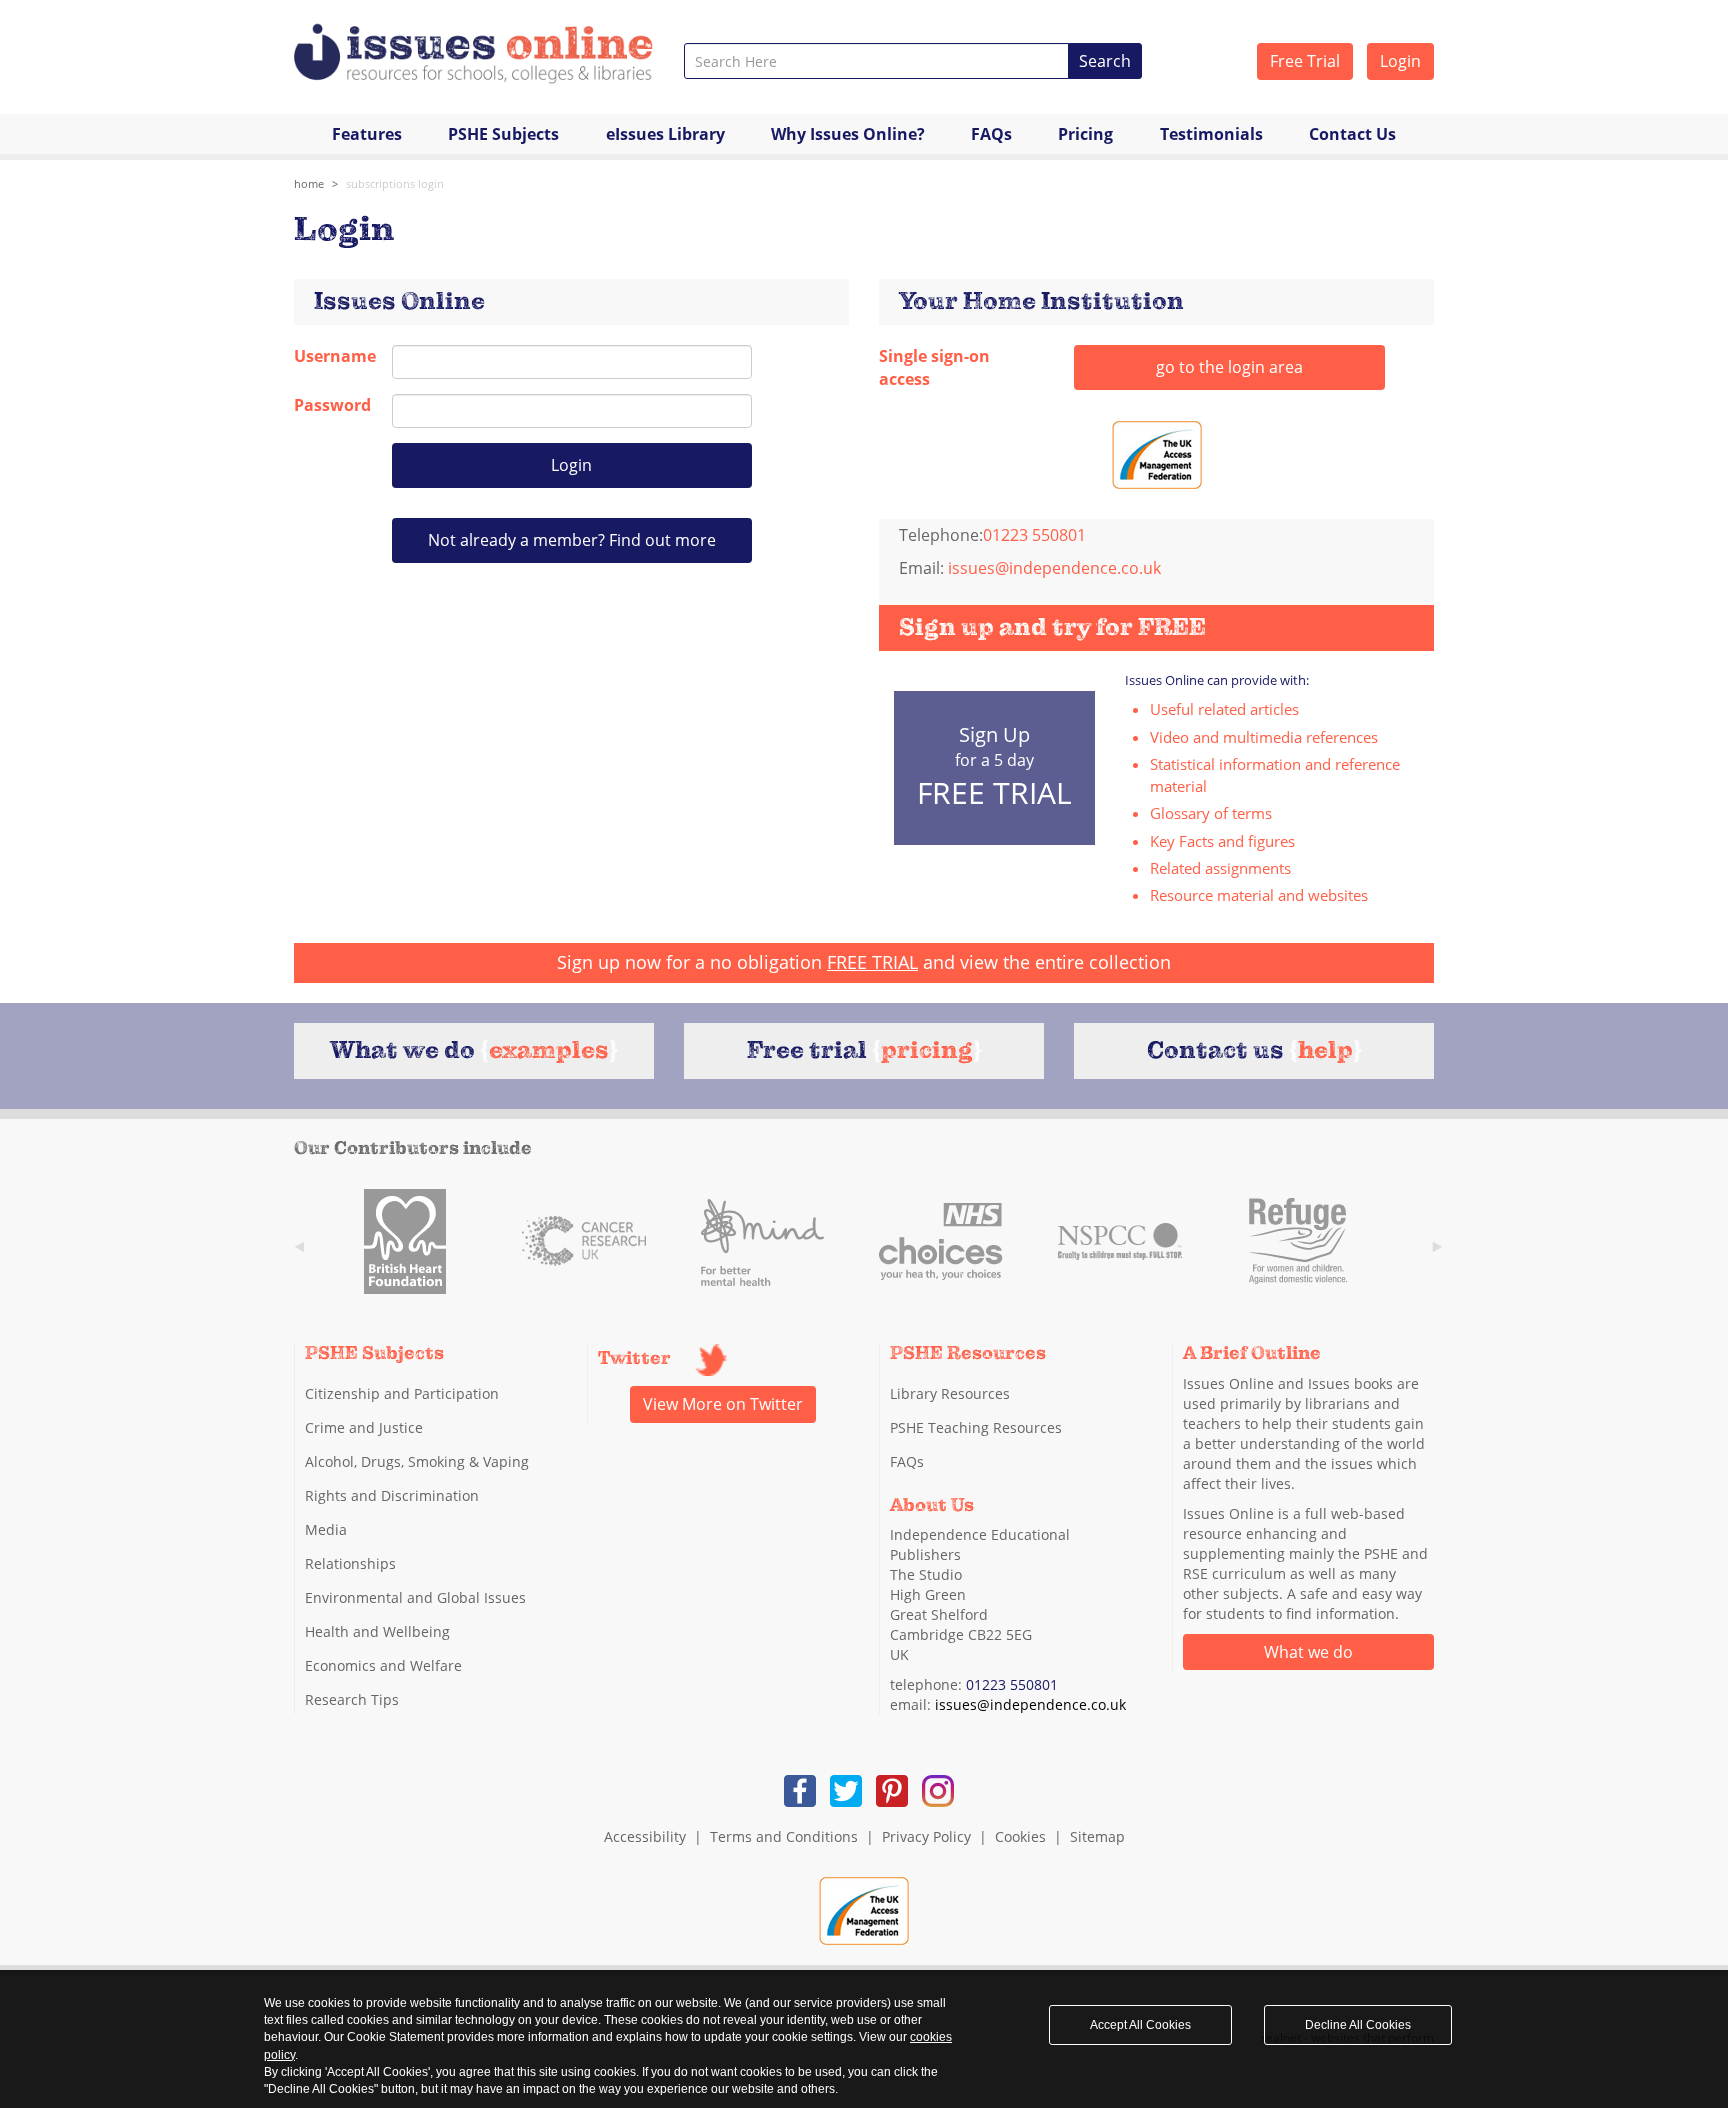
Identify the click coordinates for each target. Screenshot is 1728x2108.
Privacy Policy (926, 1836)
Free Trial (1305, 61)
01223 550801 (1012, 1684)
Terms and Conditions (784, 1836)
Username (328, 356)
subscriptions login (395, 183)
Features (367, 134)
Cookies (1020, 1836)
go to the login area (1229, 367)
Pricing (1085, 134)
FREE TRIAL (872, 962)
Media (326, 1529)
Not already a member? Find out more (572, 540)
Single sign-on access (934, 367)
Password (328, 405)
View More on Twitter (723, 1404)
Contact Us (1352, 134)
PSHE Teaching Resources (976, 1427)
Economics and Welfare (383, 1665)
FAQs (991, 134)
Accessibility (645, 1836)
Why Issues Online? (848, 134)
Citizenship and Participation (402, 1393)
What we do (1308, 1652)
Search (1105, 61)
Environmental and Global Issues (415, 1597)
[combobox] (876, 61)
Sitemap (1097, 1836)
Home (309, 183)
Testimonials (1211, 134)
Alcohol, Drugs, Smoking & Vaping (417, 1461)
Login (1400, 61)
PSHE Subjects (503, 134)
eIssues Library (665, 134)
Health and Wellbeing (377, 1631)
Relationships (350, 1563)
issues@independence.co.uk (1054, 568)
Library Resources (950, 1393)
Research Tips (352, 1699)
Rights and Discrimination (392, 1495)
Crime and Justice (364, 1427)
